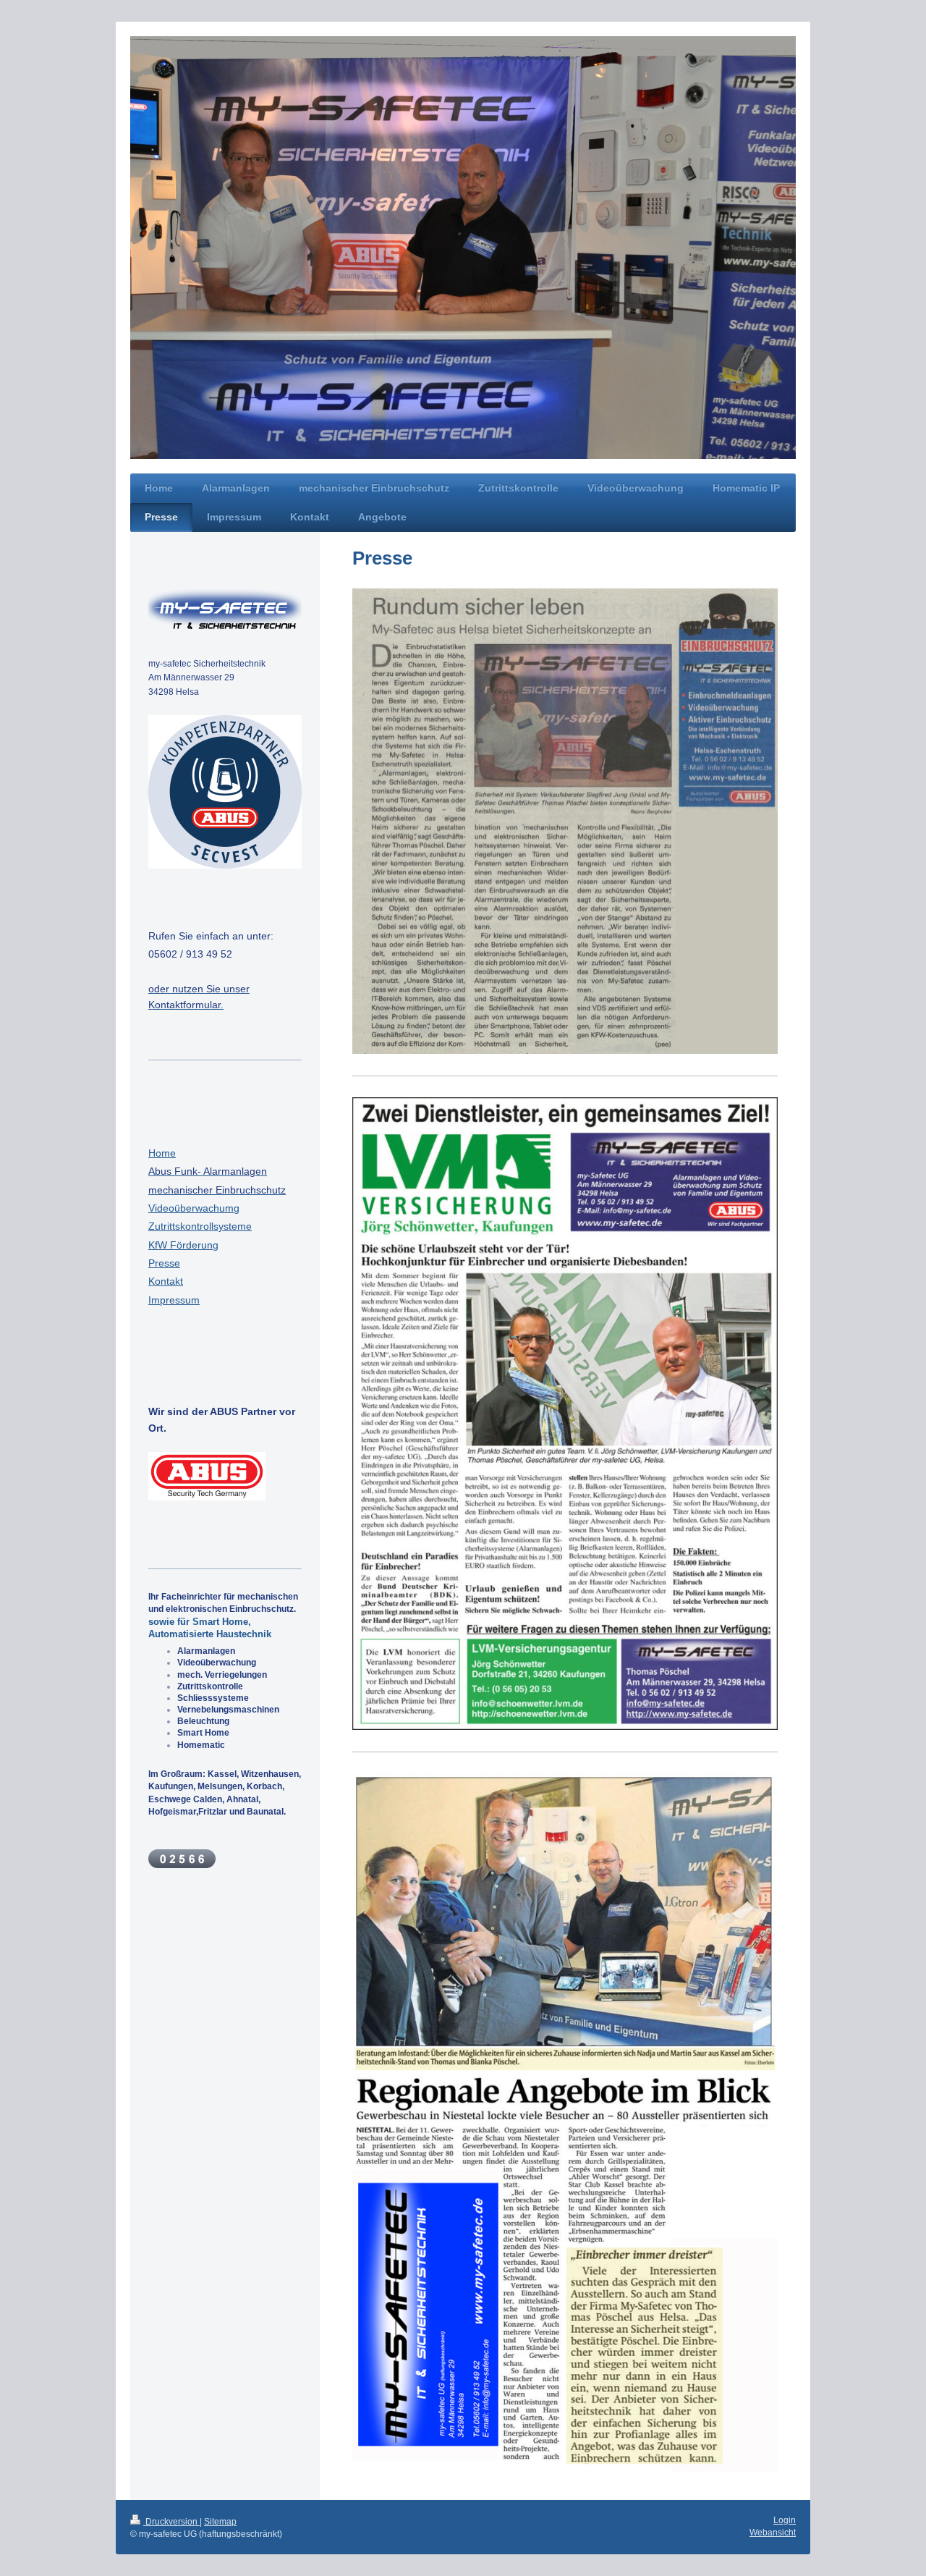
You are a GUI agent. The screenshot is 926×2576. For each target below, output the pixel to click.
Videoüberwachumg (194, 1208)
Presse (164, 1263)
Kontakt (166, 1281)
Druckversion (171, 2522)
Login (785, 2520)
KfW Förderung (183, 1245)
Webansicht (773, 2533)
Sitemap (220, 2522)
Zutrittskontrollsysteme (200, 1226)
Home (162, 1153)
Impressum (174, 1300)
